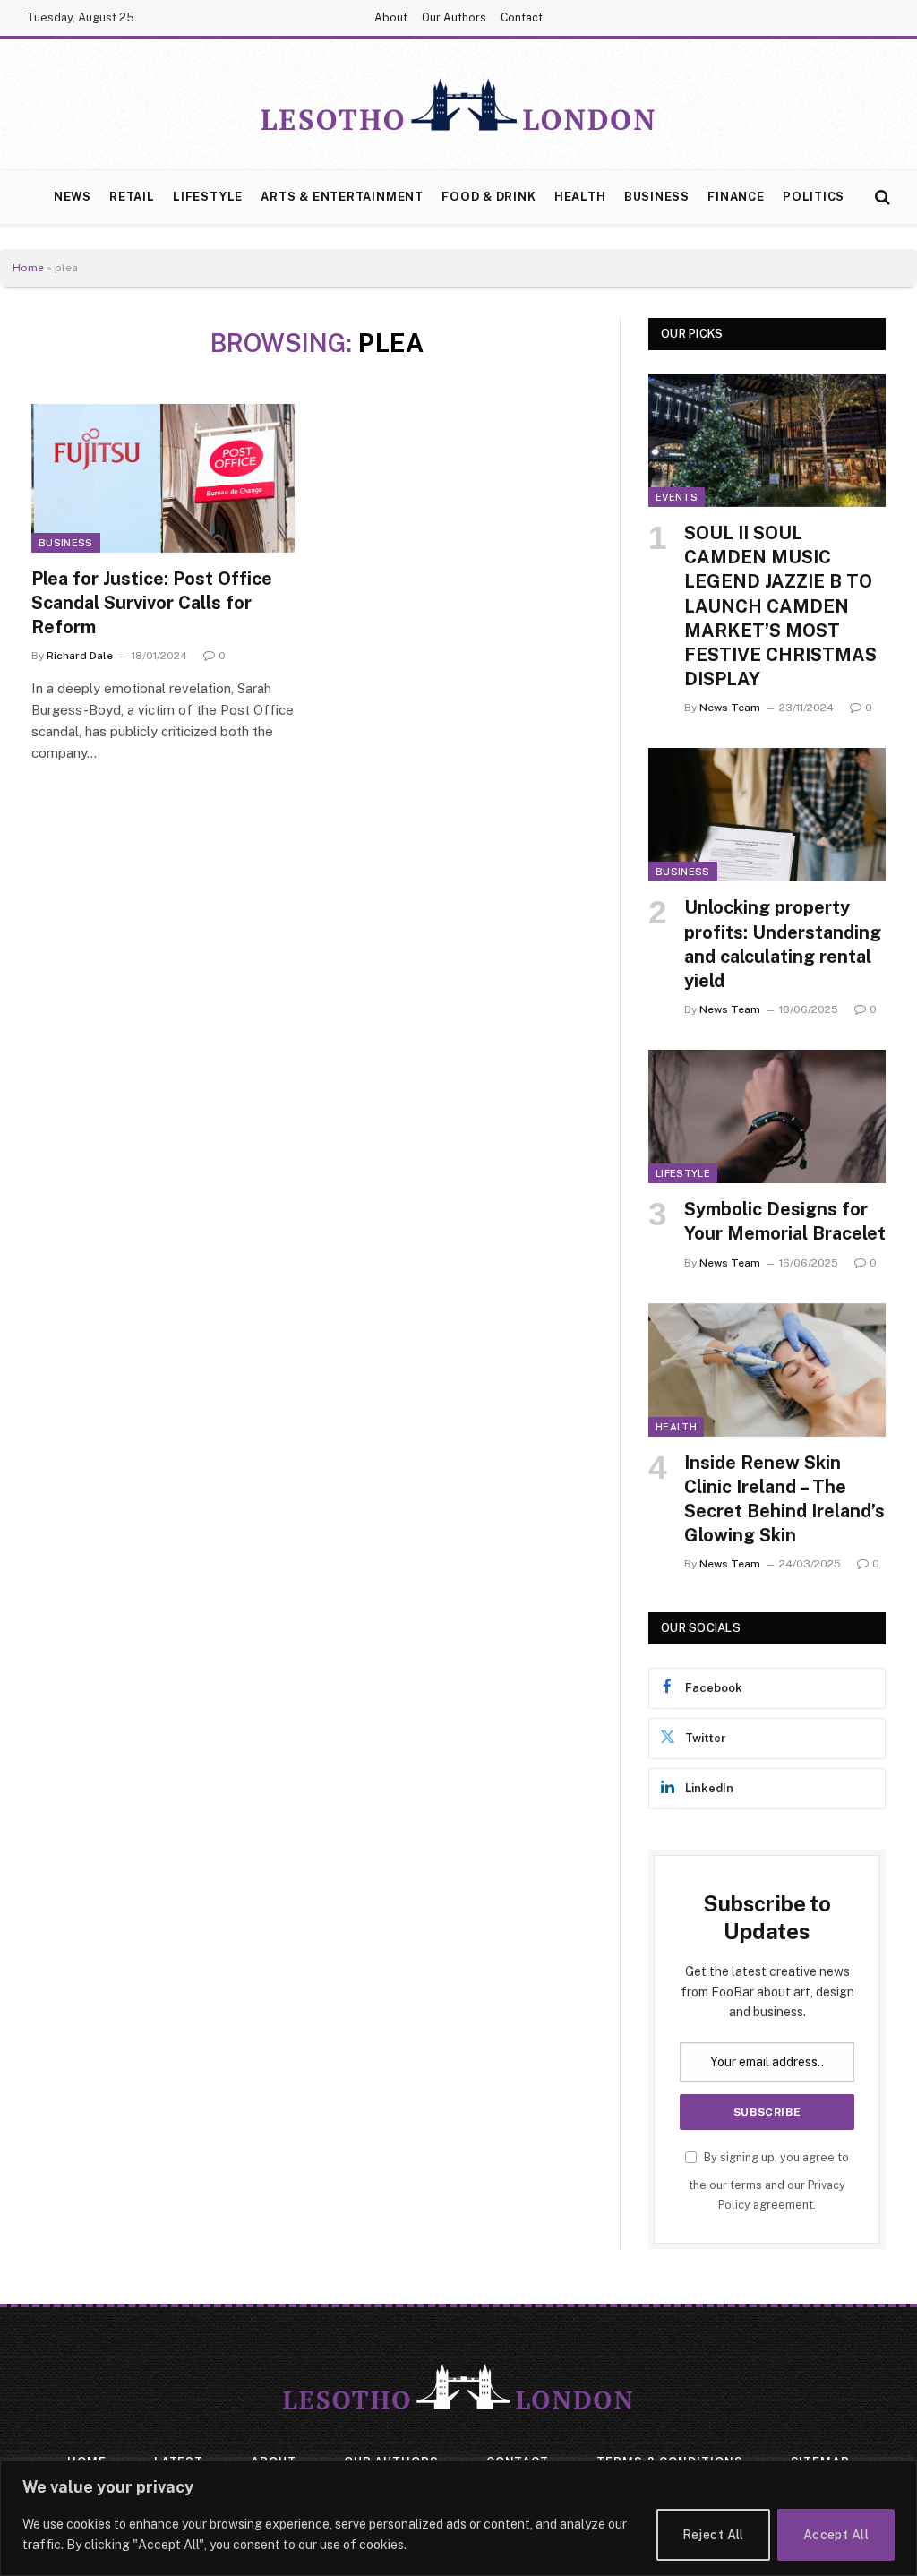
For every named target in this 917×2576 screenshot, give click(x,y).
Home (28, 268)
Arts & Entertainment (342, 197)
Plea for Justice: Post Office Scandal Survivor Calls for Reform (152, 603)
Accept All (836, 2535)
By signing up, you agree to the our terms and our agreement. (769, 2181)
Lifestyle (208, 197)
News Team (730, 708)
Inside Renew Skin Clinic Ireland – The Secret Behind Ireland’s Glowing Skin (784, 1499)
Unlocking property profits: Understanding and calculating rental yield (783, 944)
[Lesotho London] (458, 105)
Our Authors (454, 18)
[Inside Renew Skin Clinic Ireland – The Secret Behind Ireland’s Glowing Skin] (767, 1370)
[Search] (881, 197)
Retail (132, 197)
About (391, 18)
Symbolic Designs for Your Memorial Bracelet (785, 1221)
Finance (736, 197)
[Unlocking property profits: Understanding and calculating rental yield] (767, 815)
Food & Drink (488, 197)
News (73, 197)
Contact (522, 18)
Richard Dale (80, 656)
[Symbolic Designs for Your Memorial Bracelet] (767, 1116)
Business (657, 197)
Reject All (713, 2535)
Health (580, 197)
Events (677, 497)
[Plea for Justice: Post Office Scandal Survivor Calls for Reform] (163, 478)
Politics (814, 197)
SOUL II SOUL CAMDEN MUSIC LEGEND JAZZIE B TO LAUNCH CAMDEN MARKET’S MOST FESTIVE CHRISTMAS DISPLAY (780, 606)
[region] (458, 2518)
